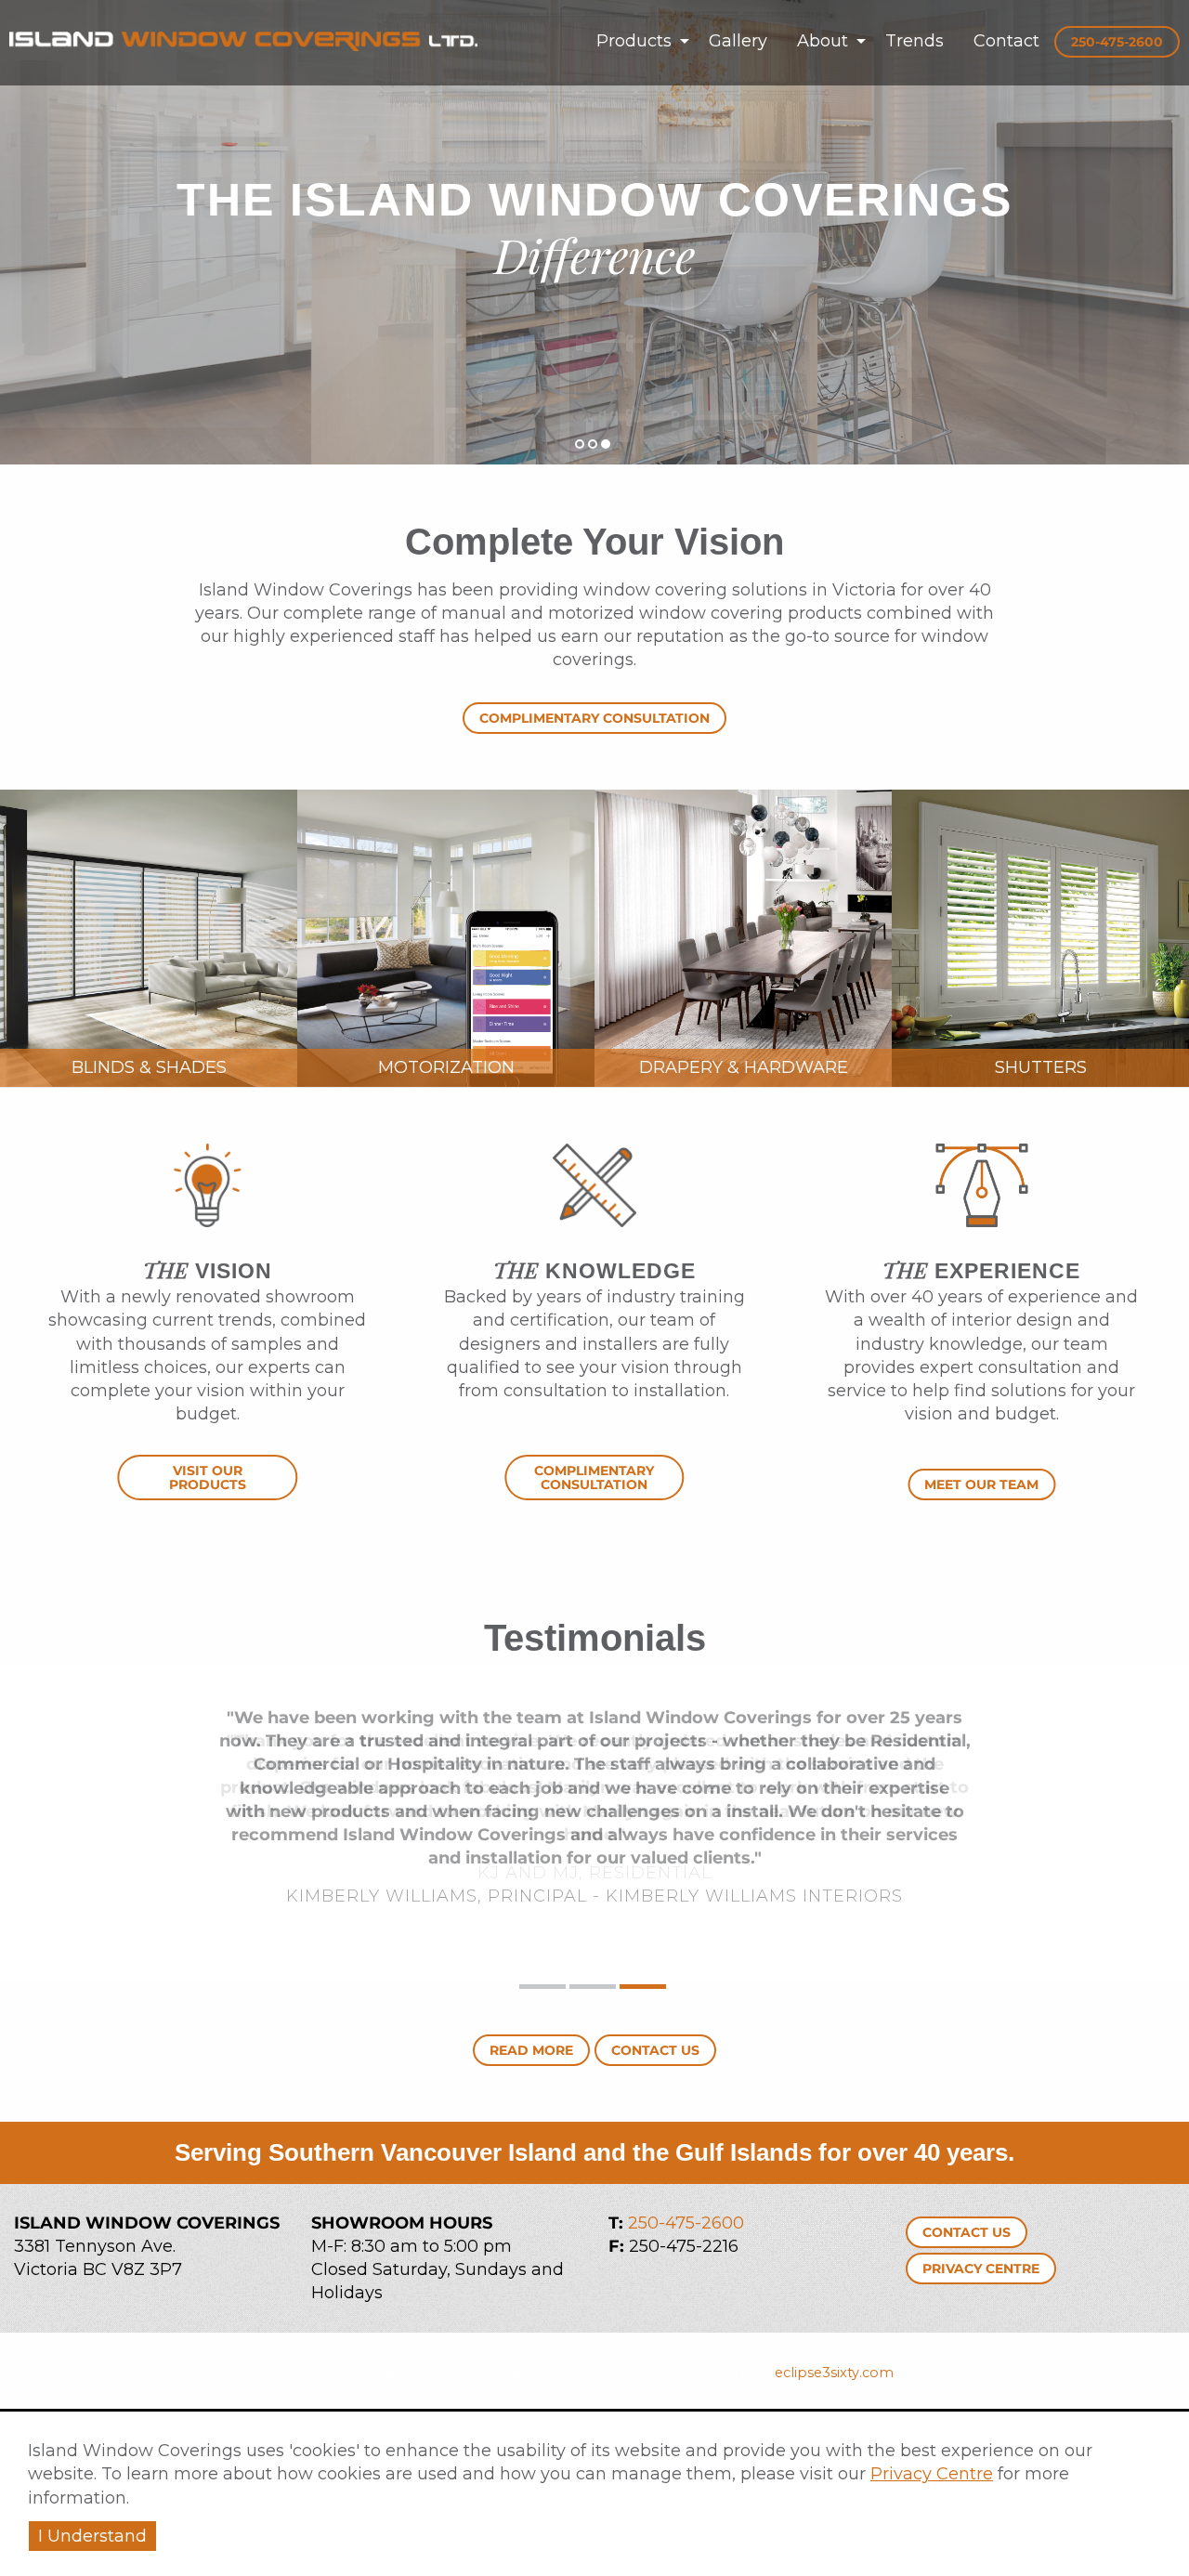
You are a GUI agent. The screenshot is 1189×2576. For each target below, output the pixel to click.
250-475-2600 (686, 2223)
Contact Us (655, 2050)
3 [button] (607, 444)
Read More (531, 2050)
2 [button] (594, 444)
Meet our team (981, 1484)
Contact (1006, 41)
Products (634, 41)
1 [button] (580, 444)
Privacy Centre (932, 2474)
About (823, 41)
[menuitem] (638, 41)
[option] (594, 232)
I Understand (92, 2536)
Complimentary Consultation (594, 718)
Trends (915, 41)
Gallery (738, 41)
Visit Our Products (208, 1477)
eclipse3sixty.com (834, 2373)
